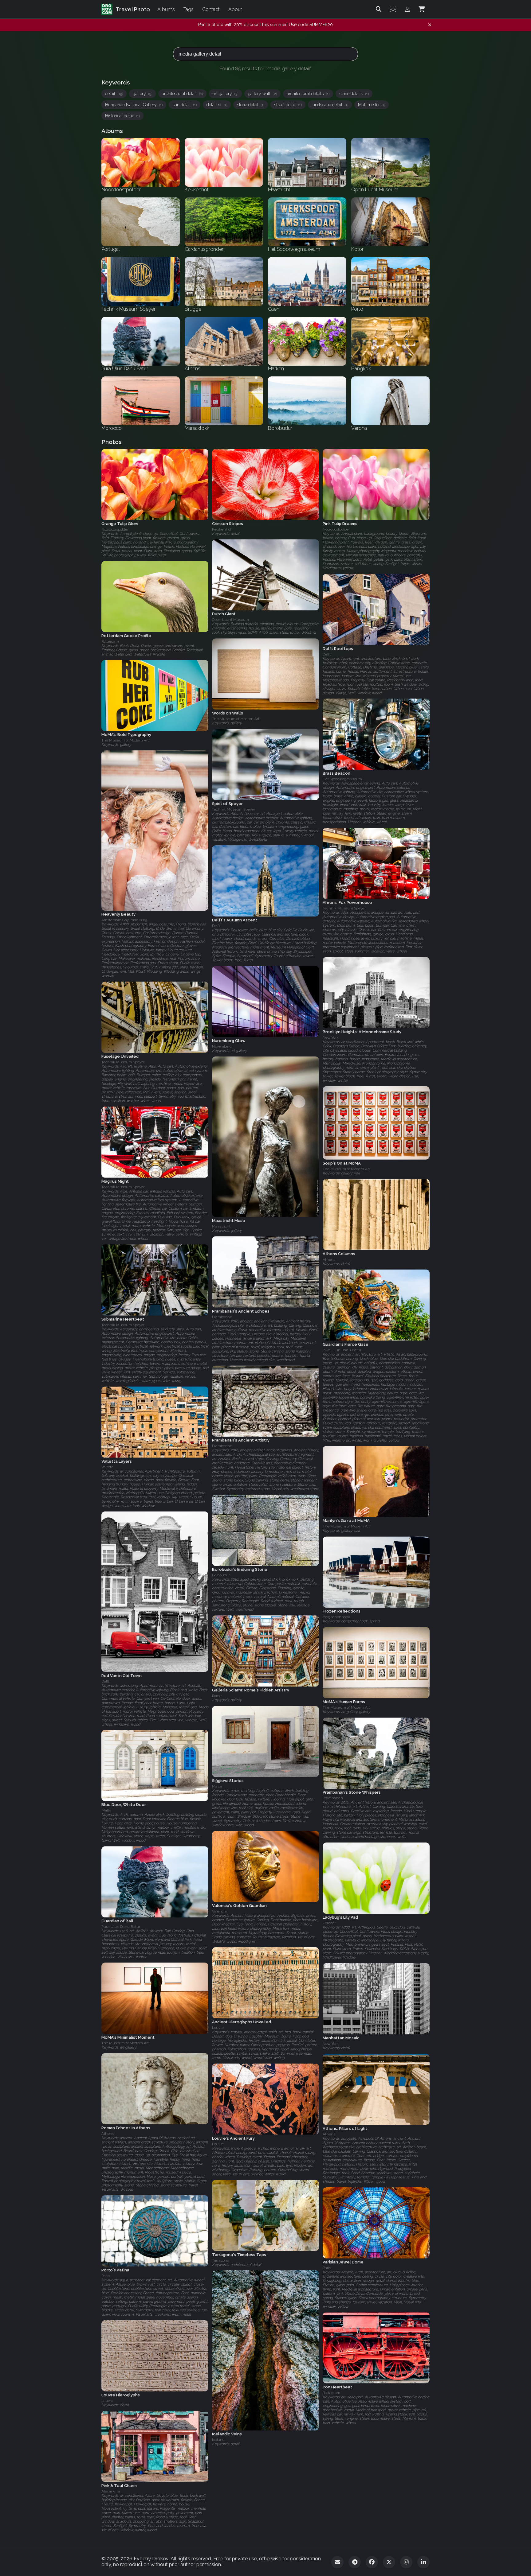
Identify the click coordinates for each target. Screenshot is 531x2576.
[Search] (379, 9)
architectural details (308, 94)
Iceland (218, 2440)
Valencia (219, 1911)
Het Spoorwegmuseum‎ (342, 779)
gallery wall (262, 94)
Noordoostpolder (115, 529)
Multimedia (372, 105)
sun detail (185, 105)
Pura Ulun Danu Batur (342, 1350)
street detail (288, 105)
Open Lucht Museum (230, 620)
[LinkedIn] (423, 2562)
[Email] (337, 2562)
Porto (106, 2276)
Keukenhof (222, 529)
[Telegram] (355, 2562)
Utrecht (329, 1923)
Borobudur (221, 1575)
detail (114, 94)
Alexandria (111, 2491)
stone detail (251, 105)
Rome (217, 1696)
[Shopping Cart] (422, 9)
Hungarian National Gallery (134, 105)
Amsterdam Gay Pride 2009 (124, 920)
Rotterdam (110, 641)
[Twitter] (389, 2562)
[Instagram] (406, 2562)
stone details (354, 94)
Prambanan (222, 1317)
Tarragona (221, 2260)
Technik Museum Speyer (234, 809)
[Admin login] (407, 9)
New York (331, 1037)
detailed (217, 105)
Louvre (218, 2028)
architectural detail (182, 94)
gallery (142, 94)
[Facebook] (372, 2562)
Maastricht (221, 1226)
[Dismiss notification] (430, 25)
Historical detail (122, 116)
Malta (217, 1786)
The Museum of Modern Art (236, 719)
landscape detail (330, 105)
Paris (327, 2268)
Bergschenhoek (336, 1617)
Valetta (107, 1467)
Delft (327, 654)
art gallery (225, 94)
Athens (329, 1259)
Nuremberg (222, 1046)
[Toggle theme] (393, 9)
